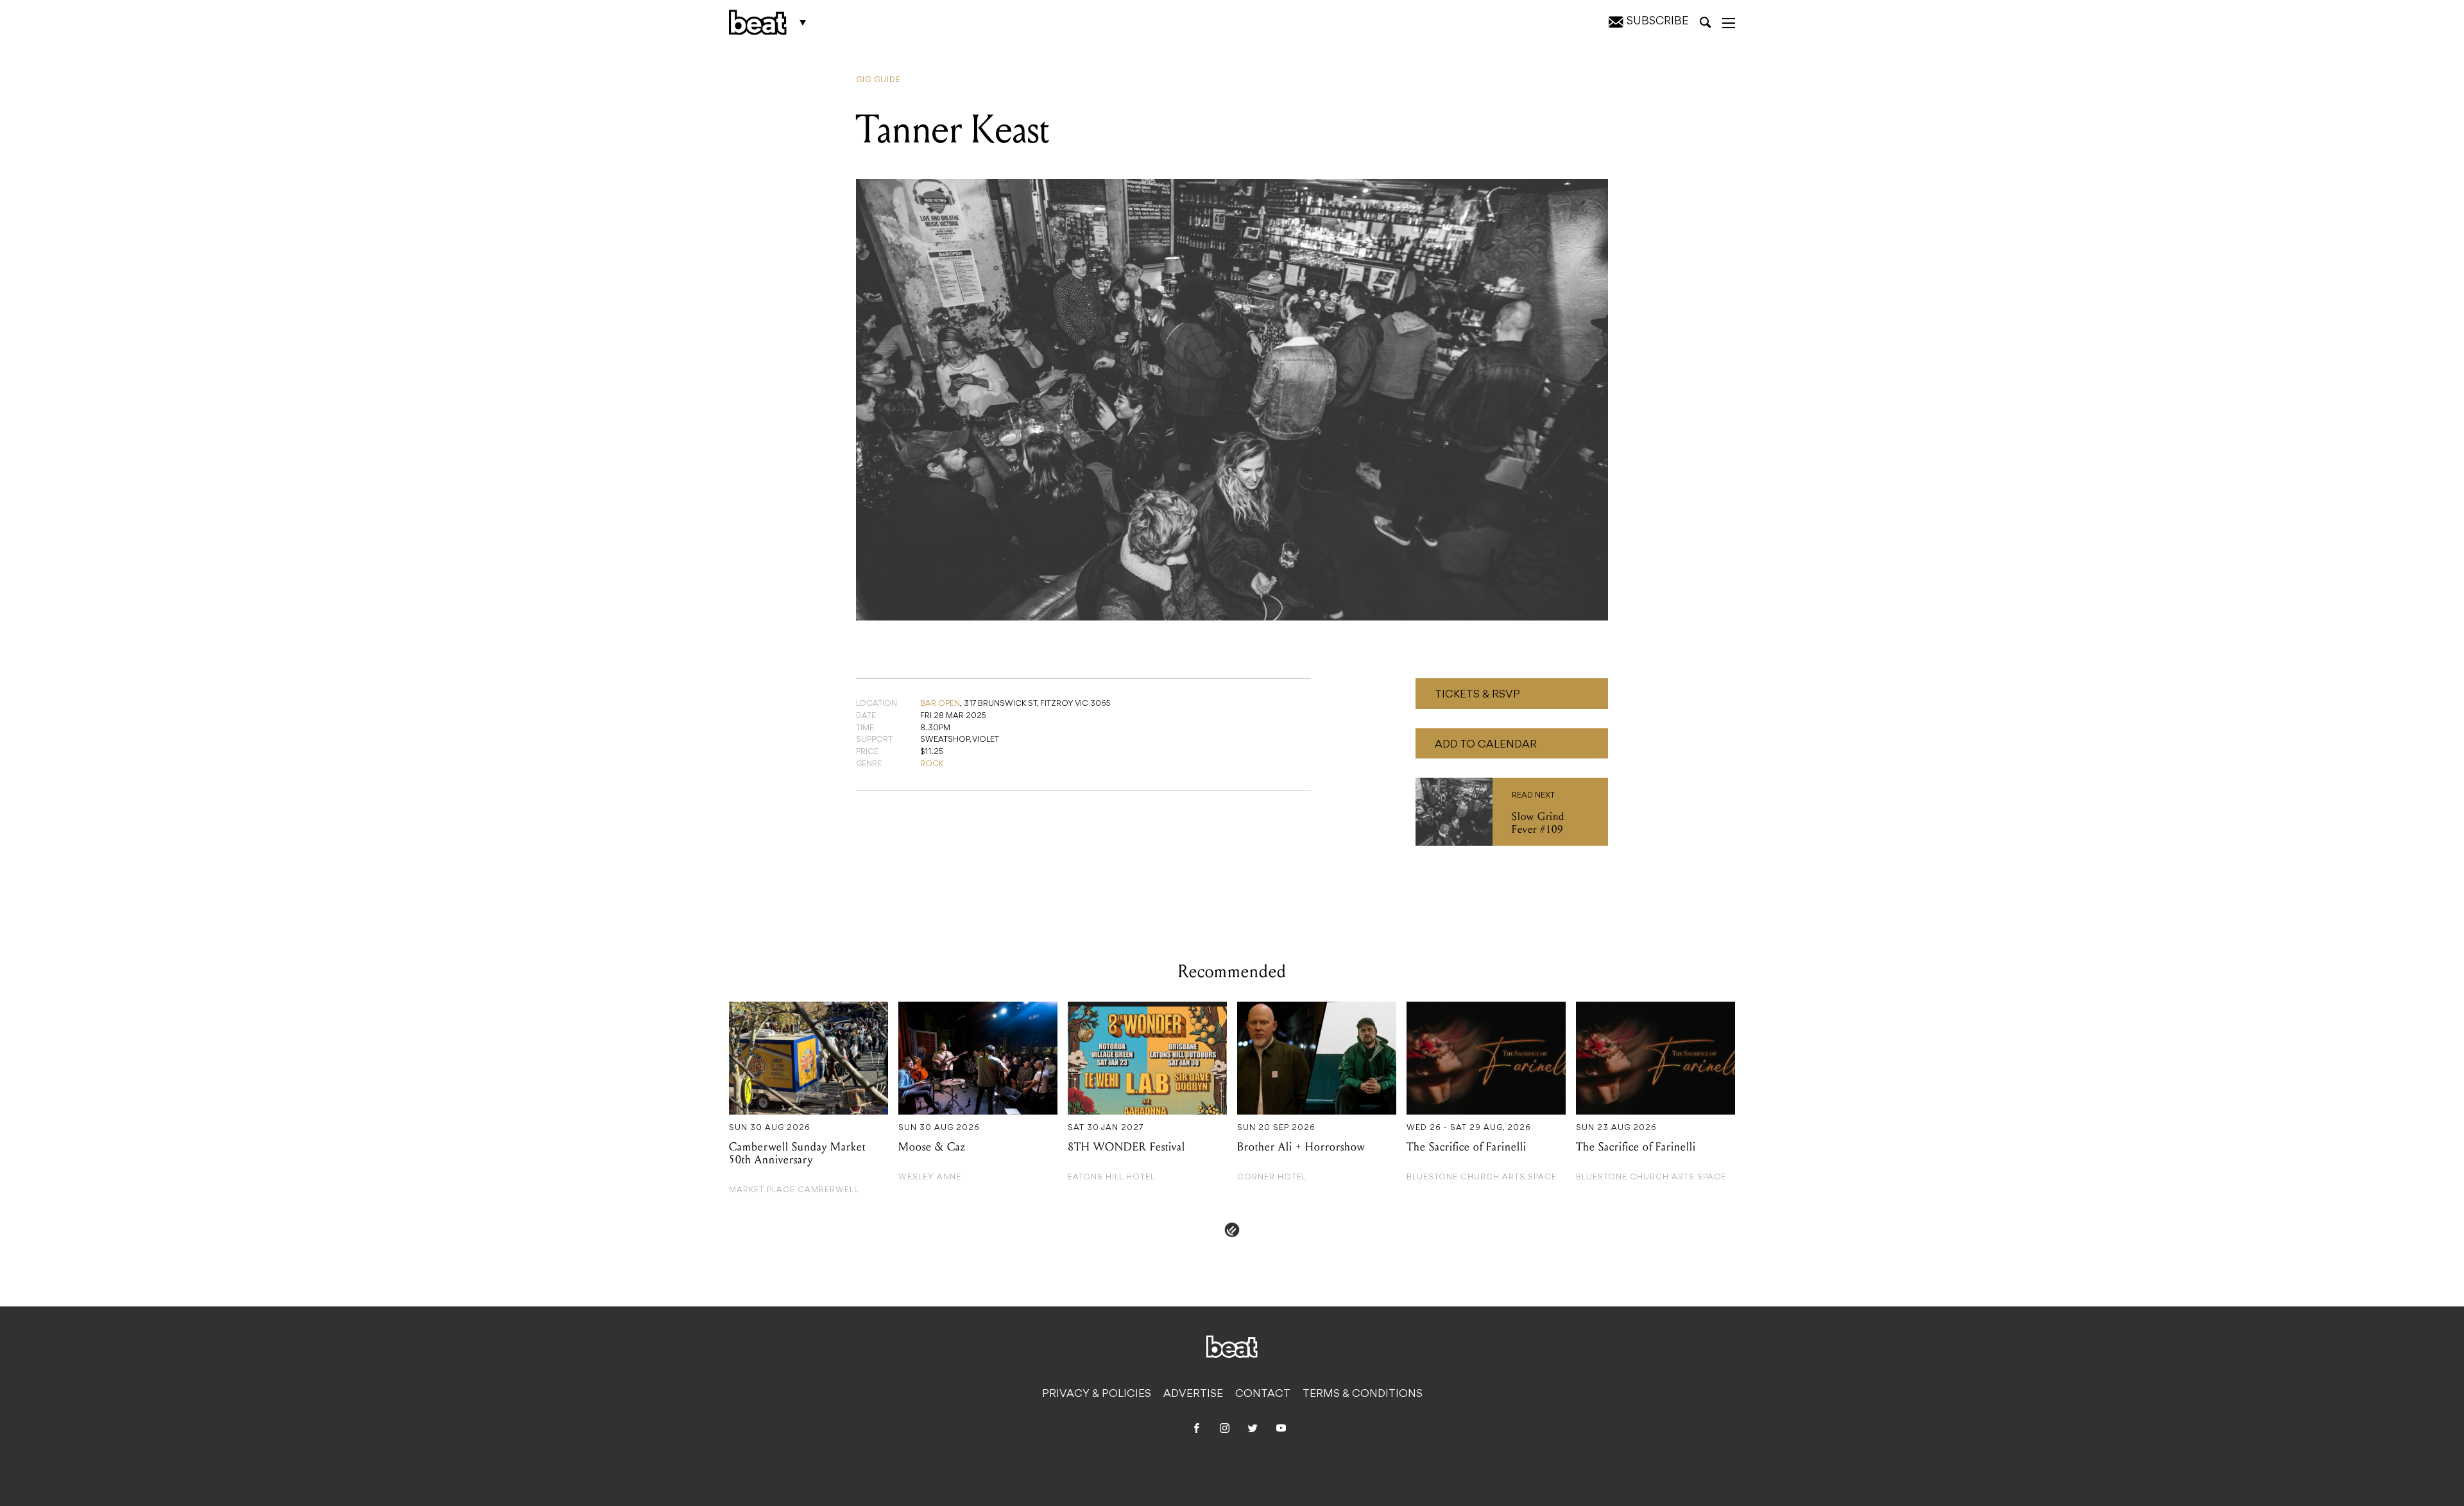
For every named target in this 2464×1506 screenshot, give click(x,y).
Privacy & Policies (1097, 1394)
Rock (932, 764)
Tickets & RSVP (1477, 695)
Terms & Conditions (1363, 1394)
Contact (1263, 1394)
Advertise (1193, 1394)
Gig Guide (878, 80)
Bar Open (940, 704)
